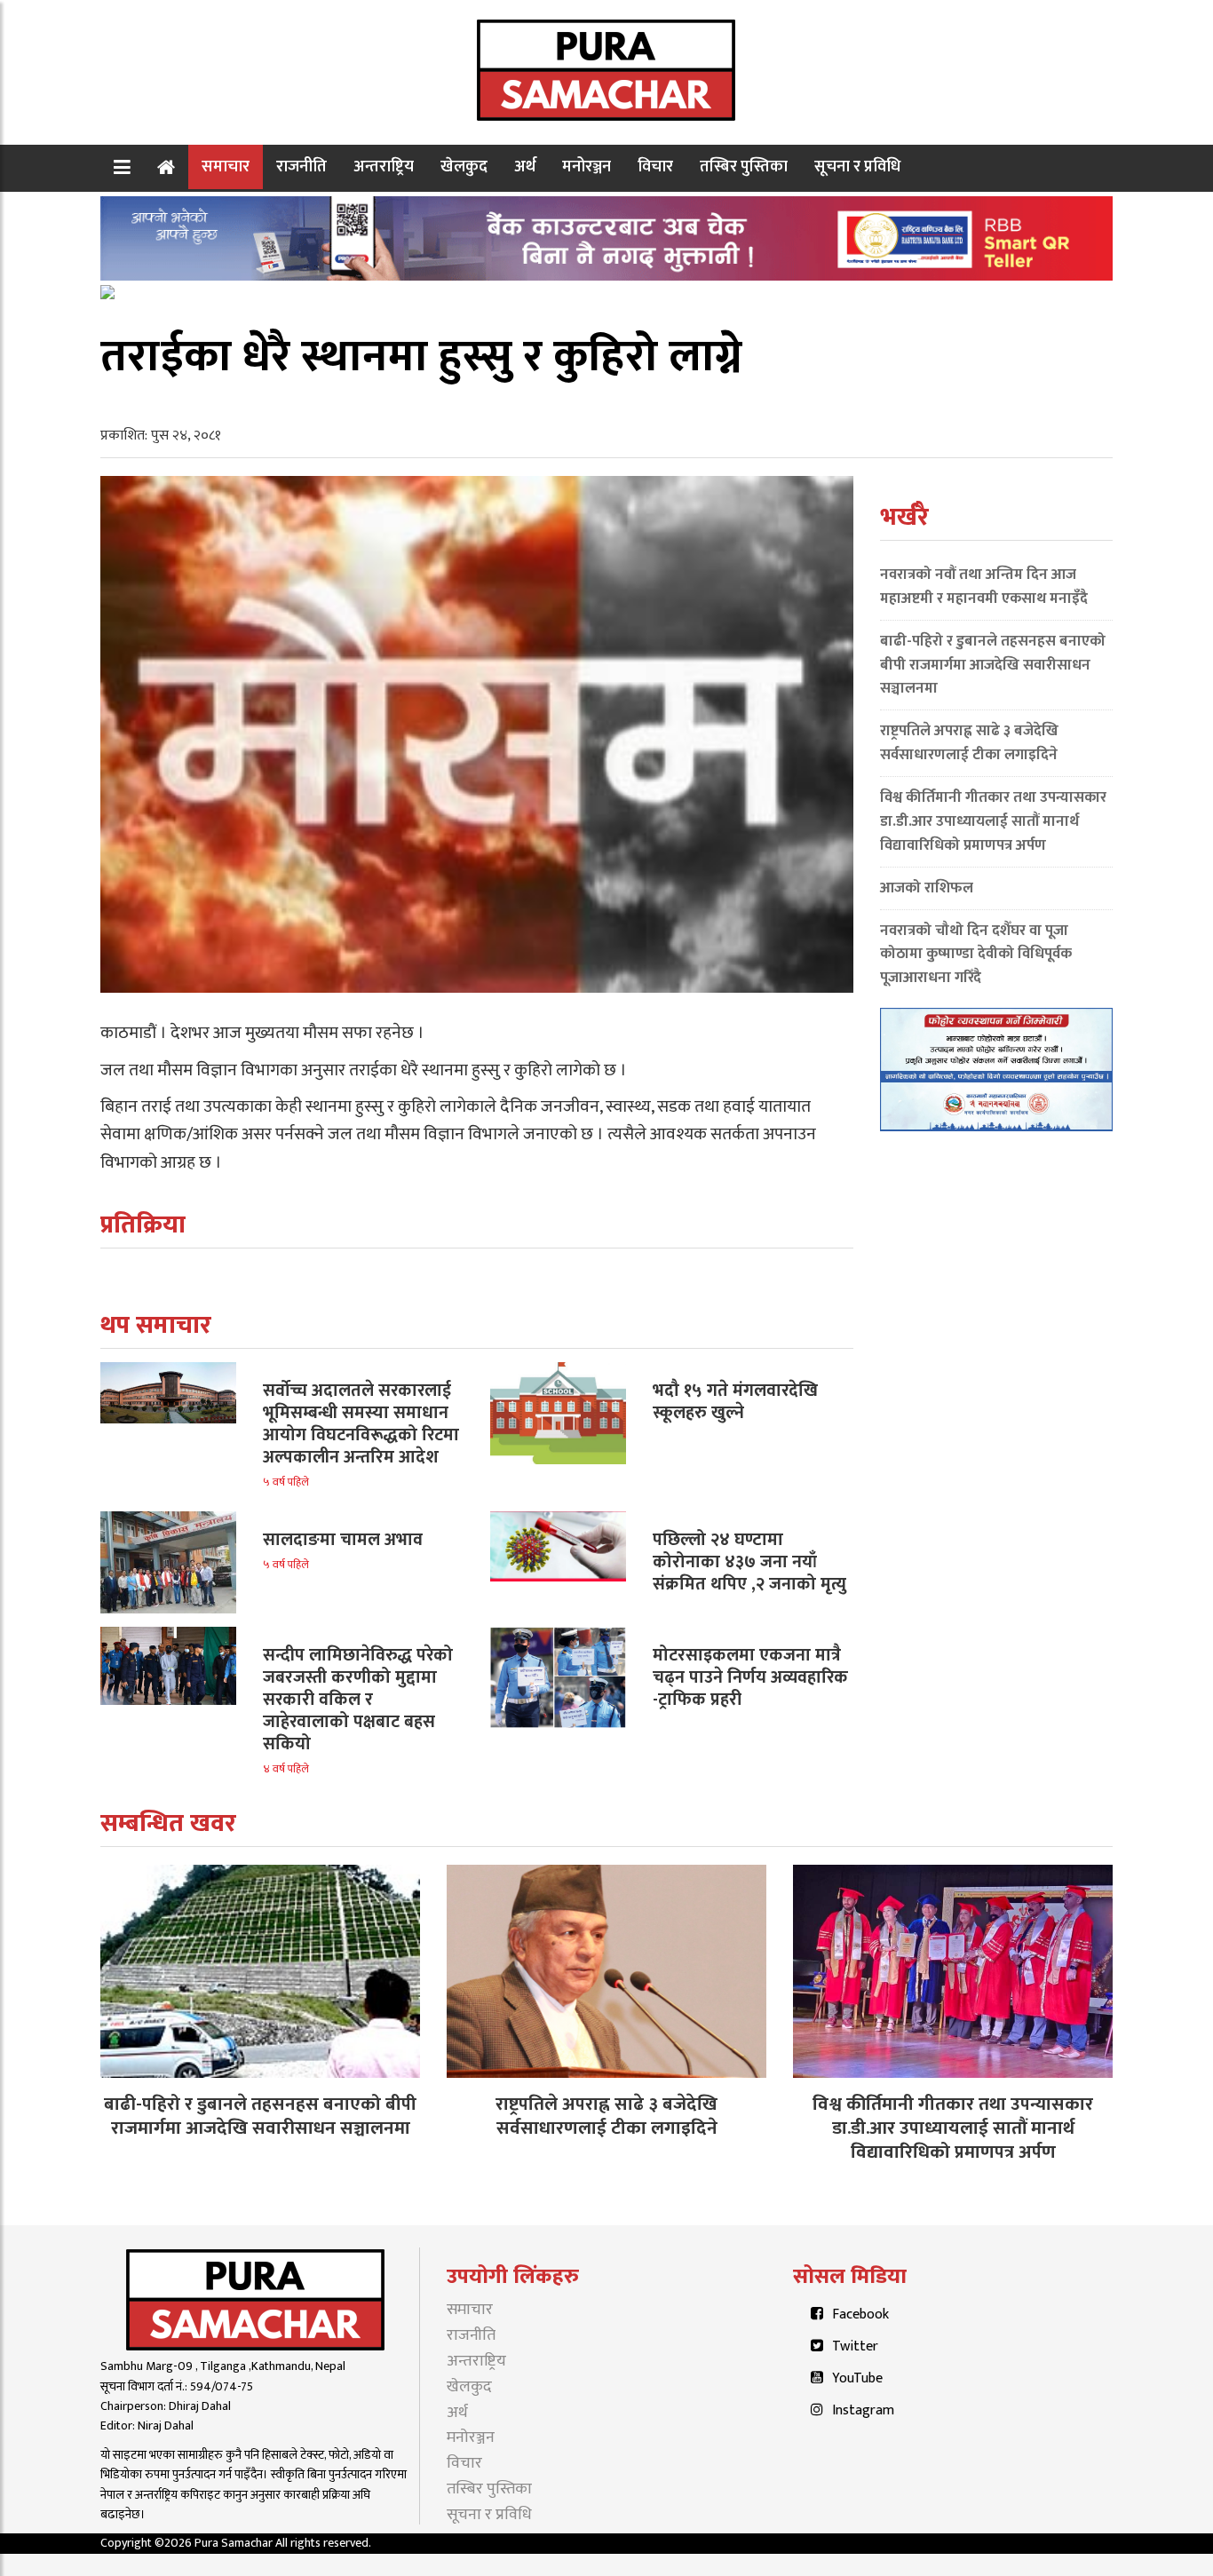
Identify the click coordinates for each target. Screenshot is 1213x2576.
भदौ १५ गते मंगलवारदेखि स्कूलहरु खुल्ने (735, 1402)
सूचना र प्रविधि (857, 166)
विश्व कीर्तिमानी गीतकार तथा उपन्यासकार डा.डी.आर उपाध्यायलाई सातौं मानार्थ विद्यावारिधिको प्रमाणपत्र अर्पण (993, 821)
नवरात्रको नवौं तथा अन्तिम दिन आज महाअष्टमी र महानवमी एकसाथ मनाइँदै (984, 587)
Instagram (863, 2410)
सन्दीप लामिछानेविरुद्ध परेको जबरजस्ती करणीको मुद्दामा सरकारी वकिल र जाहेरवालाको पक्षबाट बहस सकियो (358, 1700)
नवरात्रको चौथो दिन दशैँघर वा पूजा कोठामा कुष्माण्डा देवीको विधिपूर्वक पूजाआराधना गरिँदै (976, 955)
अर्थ (525, 166)
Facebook (860, 2314)
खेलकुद (464, 166)
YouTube (857, 2378)
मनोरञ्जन (587, 166)
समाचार (226, 166)
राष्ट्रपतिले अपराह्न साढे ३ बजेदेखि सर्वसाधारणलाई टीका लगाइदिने (969, 743)
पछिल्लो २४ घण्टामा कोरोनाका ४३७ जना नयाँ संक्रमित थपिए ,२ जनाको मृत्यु (749, 1562)
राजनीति (301, 166)
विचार (655, 166)
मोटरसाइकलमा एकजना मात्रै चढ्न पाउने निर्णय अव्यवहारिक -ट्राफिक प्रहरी (750, 1677)
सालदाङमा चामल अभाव (343, 1540)
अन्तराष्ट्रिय (384, 166)
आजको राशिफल (927, 888)
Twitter (855, 2346)
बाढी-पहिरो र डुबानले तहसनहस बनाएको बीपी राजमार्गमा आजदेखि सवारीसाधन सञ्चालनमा (993, 665)
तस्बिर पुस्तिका (744, 166)
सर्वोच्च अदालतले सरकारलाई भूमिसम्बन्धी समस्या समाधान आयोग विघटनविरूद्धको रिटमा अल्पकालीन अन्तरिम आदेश (361, 1424)
